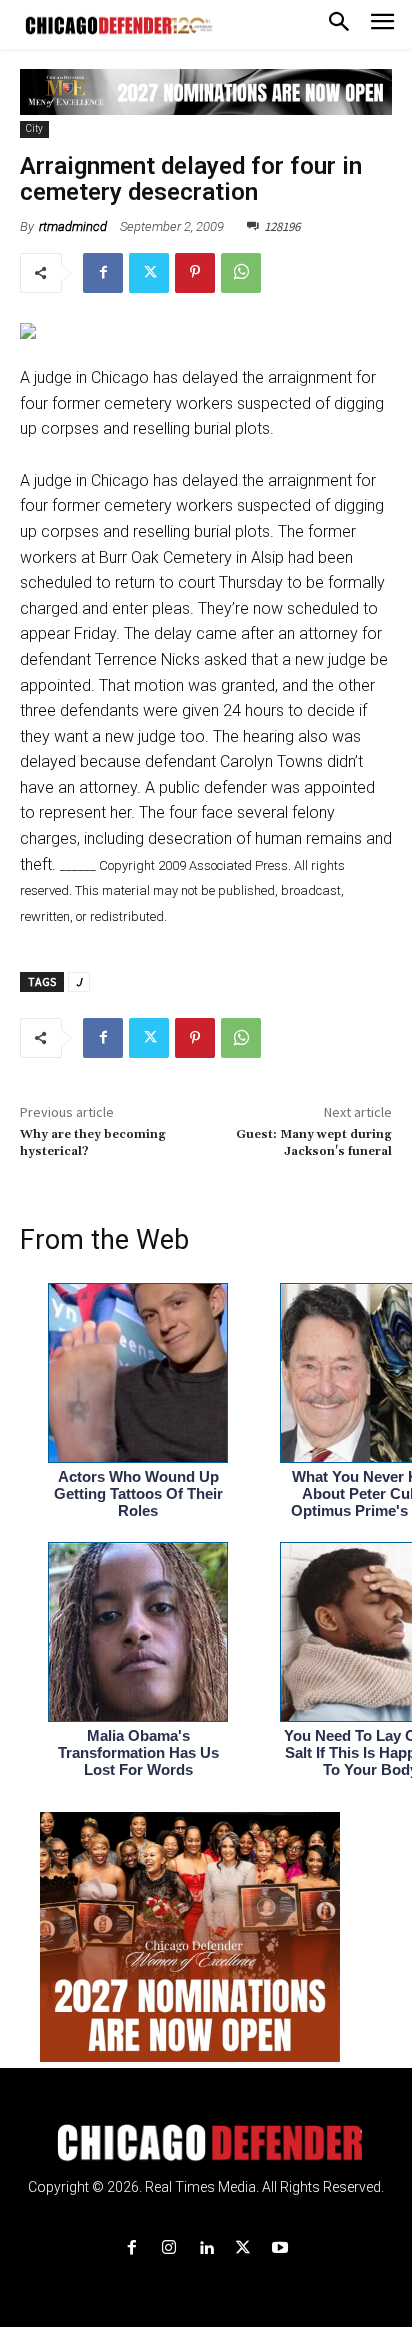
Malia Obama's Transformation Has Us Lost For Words (138, 1752)
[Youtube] (280, 2248)
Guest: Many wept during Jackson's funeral (314, 1142)
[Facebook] (103, 273)
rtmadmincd (73, 226)
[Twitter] (149, 273)
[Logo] (206, 2143)
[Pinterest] (195, 273)
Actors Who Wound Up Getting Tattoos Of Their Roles (138, 1493)
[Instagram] (168, 2248)
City (34, 128)
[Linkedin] (205, 2248)
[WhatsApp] (241, 273)
